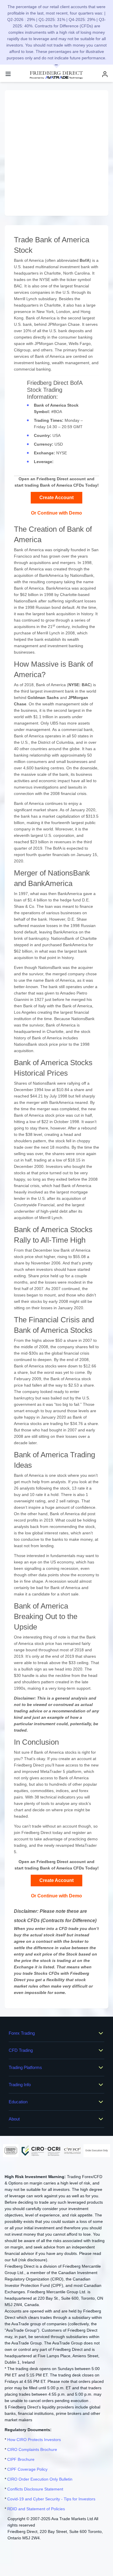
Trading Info (20, 2085)
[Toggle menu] (8, 74)
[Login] (105, 74)
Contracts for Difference (69, 1921)
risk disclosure (33, 2260)
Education (18, 2102)
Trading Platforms (25, 2067)
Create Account (57, 498)
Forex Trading (22, 2033)
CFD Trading (21, 2050)
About (14, 2119)
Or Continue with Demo (57, 513)
